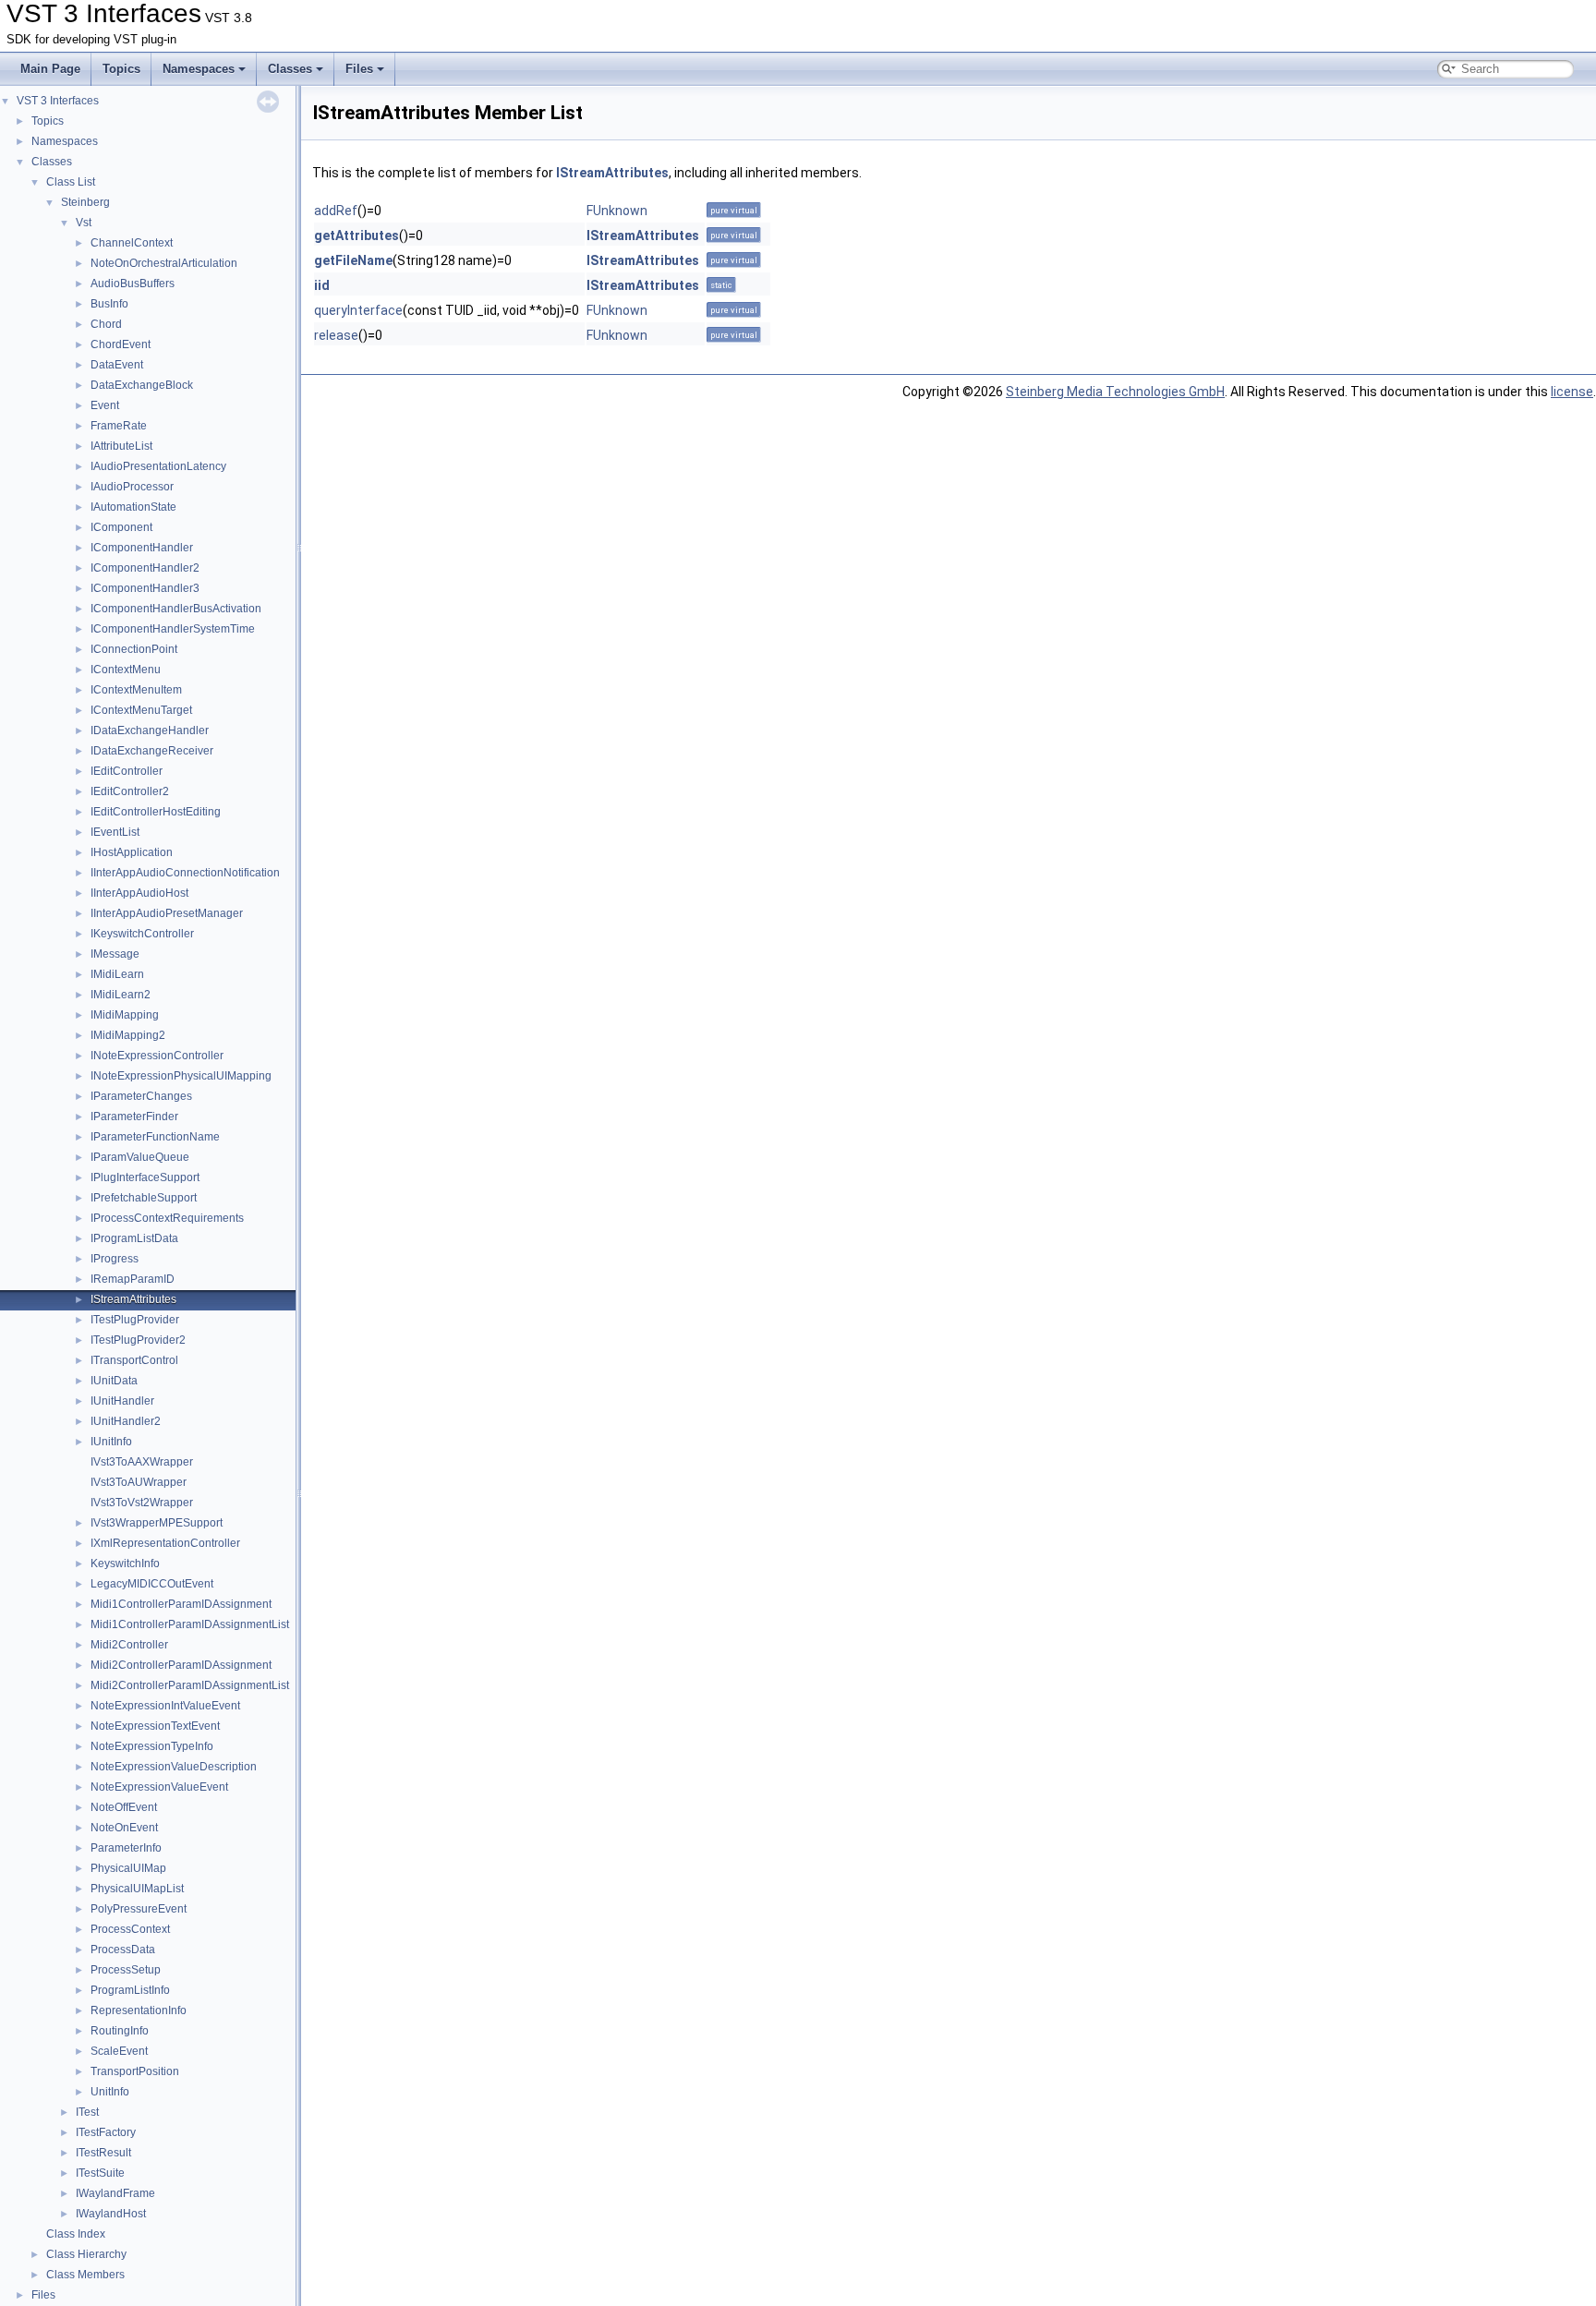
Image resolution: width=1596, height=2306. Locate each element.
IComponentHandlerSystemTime (173, 629)
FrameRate (119, 426)
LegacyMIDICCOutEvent (152, 1584)
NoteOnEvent (124, 1828)
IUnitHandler (122, 1401)
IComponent (121, 527)
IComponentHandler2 (145, 568)
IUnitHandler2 (126, 1421)
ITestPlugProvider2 (138, 1340)
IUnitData (114, 1381)
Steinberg (85, 202)
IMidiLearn (117, 974)
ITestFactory (106, 2132)
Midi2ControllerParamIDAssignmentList (190, 1685)
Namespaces (199, 69)
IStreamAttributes (133, 1299)
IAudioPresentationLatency (158, 466)
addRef (336, 211)
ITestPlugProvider (135, 1320)
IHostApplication (132, 852)
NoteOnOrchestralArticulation (164, 263)
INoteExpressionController (157, 1056)
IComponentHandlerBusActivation (176, 609)
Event (105, 405)
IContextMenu (126, 670)
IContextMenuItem (136, 690)
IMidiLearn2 (121, 995)
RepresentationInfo (139, 2010)
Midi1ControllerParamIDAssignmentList (190, 1624)
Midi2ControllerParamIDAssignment (181, 1665)
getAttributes (357, 235)
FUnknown (617, 211)
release (336, 335)
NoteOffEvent (124, 1807)
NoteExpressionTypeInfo (152, 1746)
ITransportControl (134, 1360)
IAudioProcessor (132, 487)
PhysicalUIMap (128, 1868)
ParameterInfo (126, 1848)
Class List (71, 182)
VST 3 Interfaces (58, 101)
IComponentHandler (142, 548)
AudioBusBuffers (133, 284)
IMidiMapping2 (128, 1035)
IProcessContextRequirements (167, 1218)
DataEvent (117, 365)
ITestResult (103, 2153)
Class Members (85, 2275)
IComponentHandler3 (145, 588)
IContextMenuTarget (141, 710)
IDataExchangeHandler (150, 730)
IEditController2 (130, 791)
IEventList (115, 832)
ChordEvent (121, 344)
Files (359, 69)
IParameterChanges (141, 1096)
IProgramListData (134, 1238)
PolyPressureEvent (139, 1909)
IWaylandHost (111, 2214)
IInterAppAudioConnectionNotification (185, 873)
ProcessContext (130, 1929)
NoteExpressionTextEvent (155, 1726)
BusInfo (109, 304)
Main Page (50, 69)
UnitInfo (110, 2092)
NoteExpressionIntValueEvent (165, 1706)
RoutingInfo (120, 2031)
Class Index (76, 2234)
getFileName (353, 260)
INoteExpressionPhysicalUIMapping (181, 1076)
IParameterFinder (134, 1117)
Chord (106, 324)
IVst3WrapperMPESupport (157, 1523)
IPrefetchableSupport (144, 1198)
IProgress (115, 1259)
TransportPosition (135, 2071)
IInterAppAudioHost (139, 893)
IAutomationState (133, 507)
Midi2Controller (129, 1645)
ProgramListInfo (130, 1990)
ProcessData (123, 1950)
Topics (121, 69)
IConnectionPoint (134, 649)
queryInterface (358, 310)
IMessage (115, 954)
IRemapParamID (133, 1279)
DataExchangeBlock (142, 385)
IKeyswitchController (142, 934)
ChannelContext (132, 243)
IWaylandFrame (115, 2193)
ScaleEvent (119, 2051)
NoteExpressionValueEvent (159, 1787)
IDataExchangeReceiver (152, 751)
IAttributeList (121, 446)
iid (322, 285)
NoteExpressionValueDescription (174, 1767)
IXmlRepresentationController (165, 1543)
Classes (290, 69)
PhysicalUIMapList (137, 1889)
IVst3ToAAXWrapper (142, 1462)
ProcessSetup (126, 1970)
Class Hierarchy (86, 2254)
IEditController (127, 771)
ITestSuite (100, 2173)
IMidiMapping (125, 1015)
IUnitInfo (111, 1442)
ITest (87, 2112)
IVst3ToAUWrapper (139, 1482)
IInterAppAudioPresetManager (167, 913)
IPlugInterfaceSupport (145, 1177)
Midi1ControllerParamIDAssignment (181, 1604)
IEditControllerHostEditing (156, 812)
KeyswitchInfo (125, 1563)
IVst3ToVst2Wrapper (142, 1503)
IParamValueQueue (140, 1157)
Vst (84, 223)
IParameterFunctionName (155, 1137)
